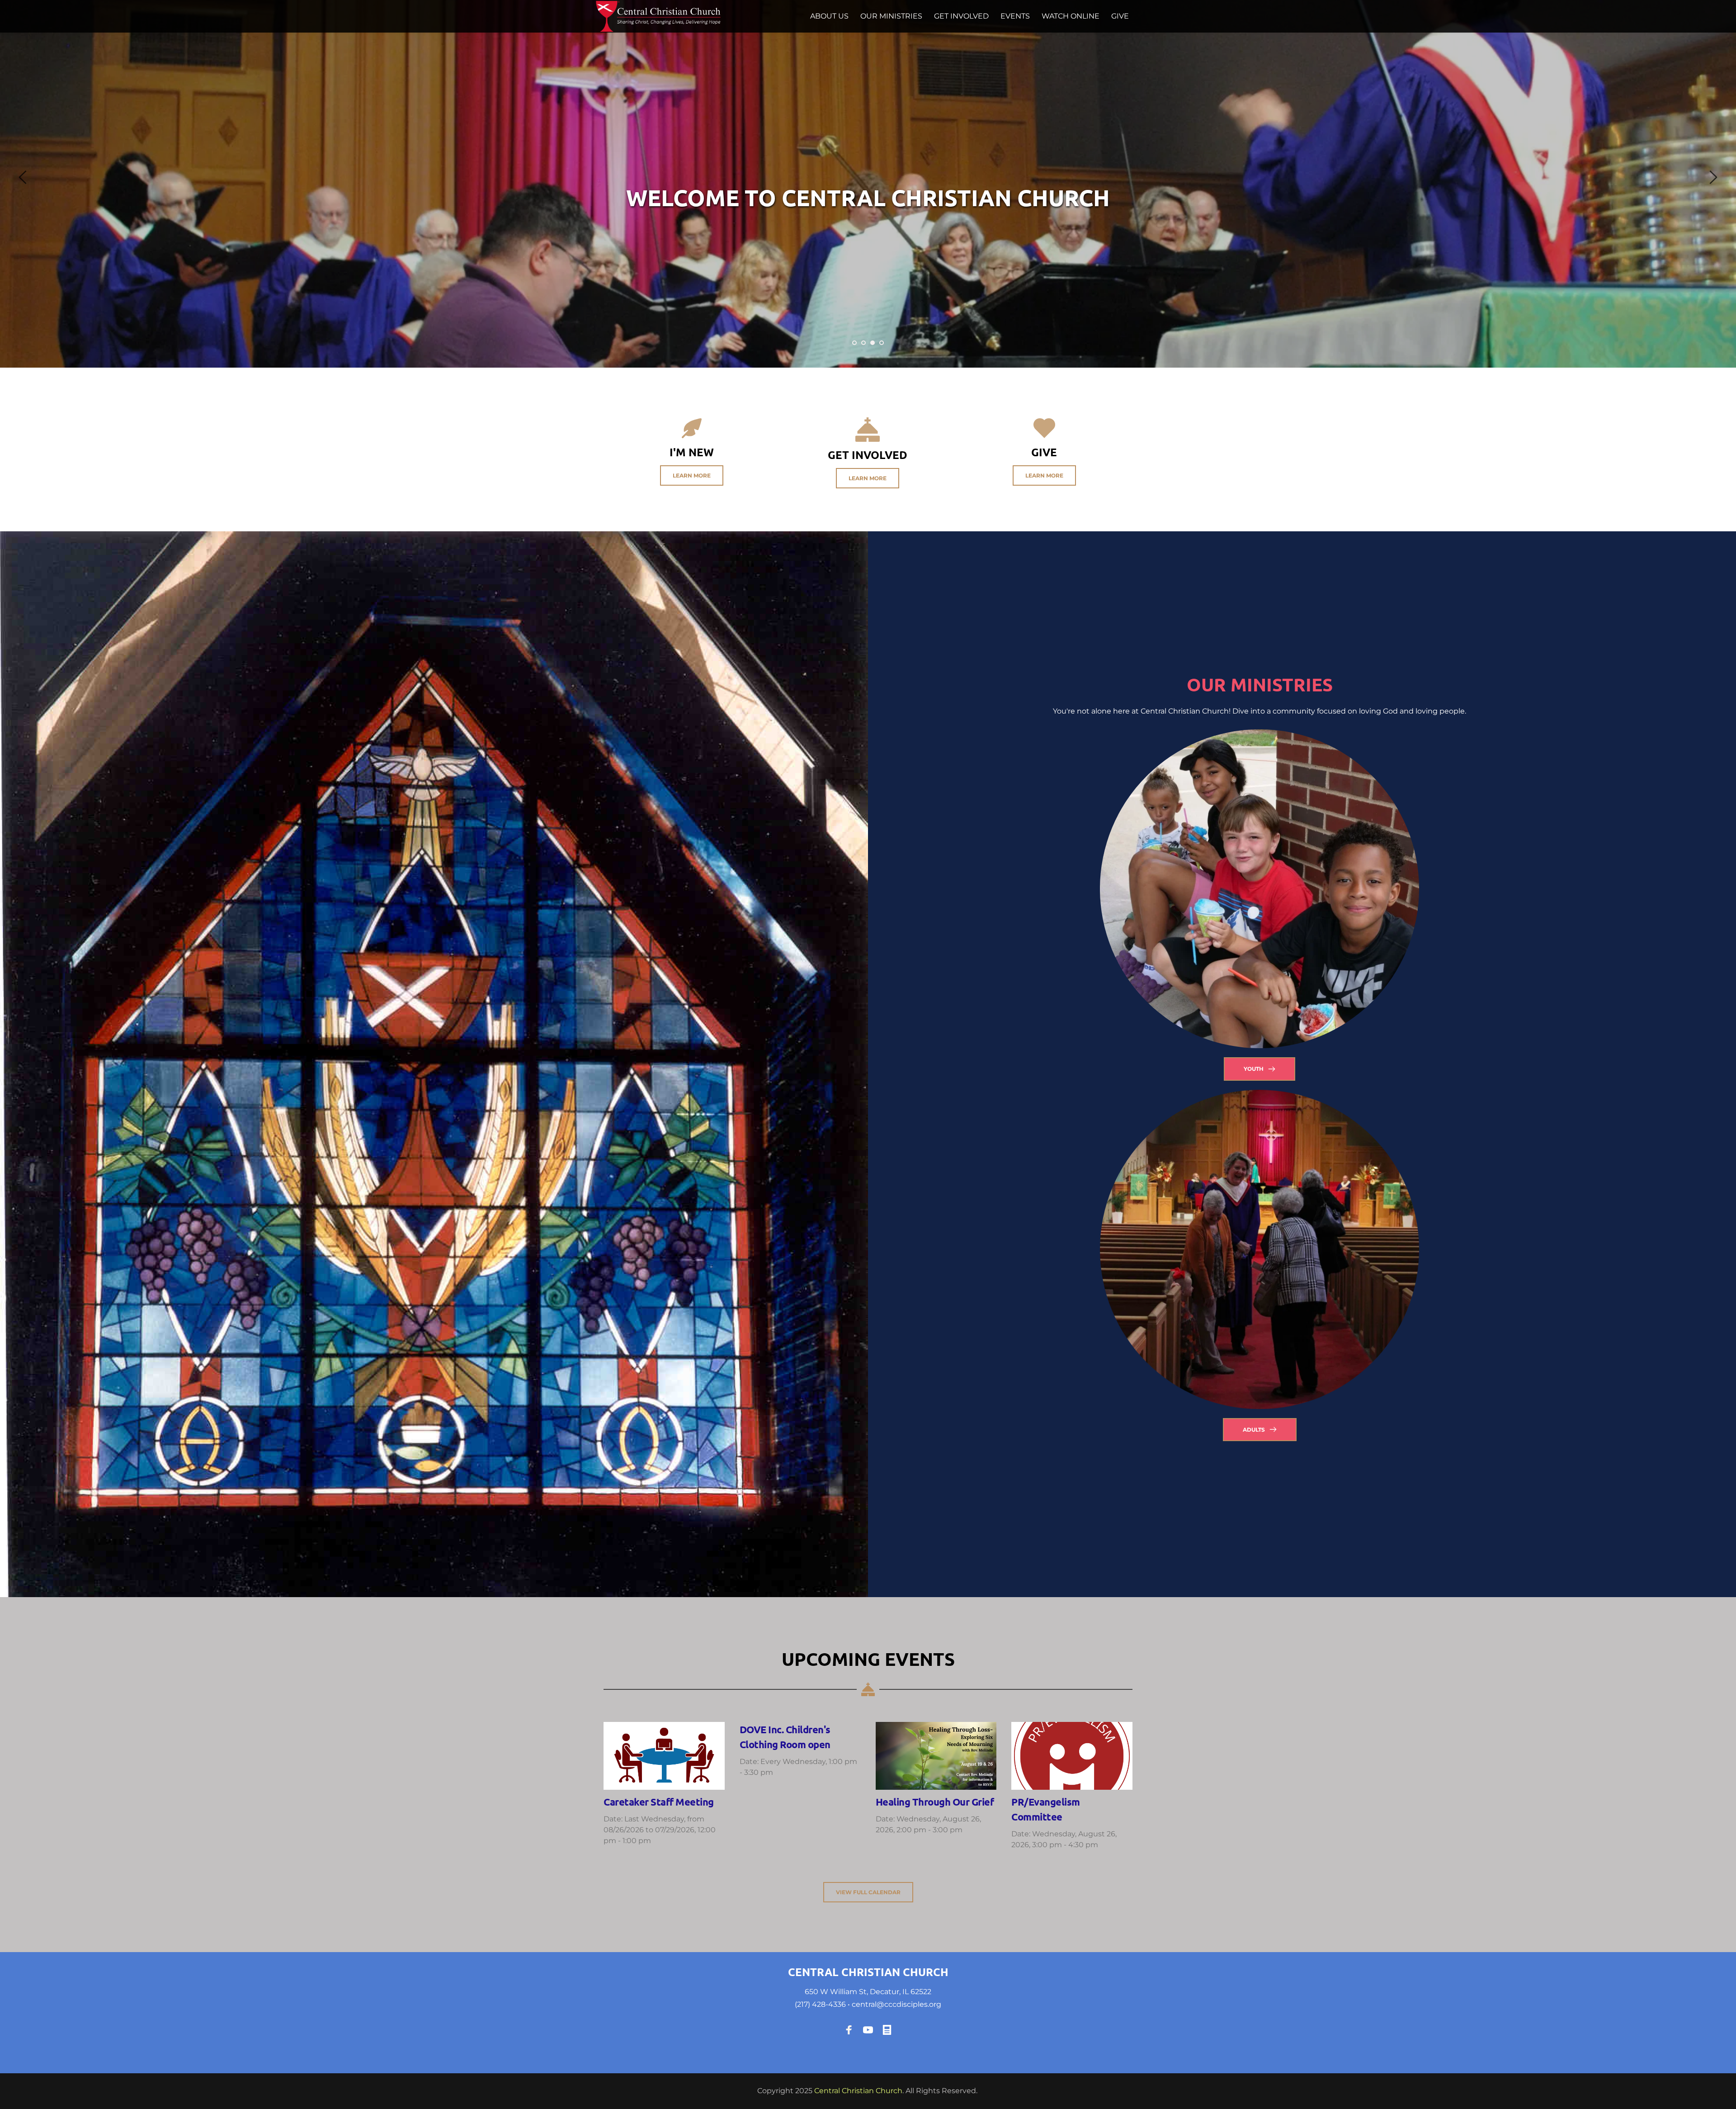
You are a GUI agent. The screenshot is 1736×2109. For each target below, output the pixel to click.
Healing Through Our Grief (935, 1802)
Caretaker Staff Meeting (659, 1802)
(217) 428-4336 (820, 2004)
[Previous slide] (23, 177)
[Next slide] (1713, 177)
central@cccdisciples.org (896, 2004)
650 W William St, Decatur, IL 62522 (868, 1992)
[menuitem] (829, 16)
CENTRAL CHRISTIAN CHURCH (868, 1972)
